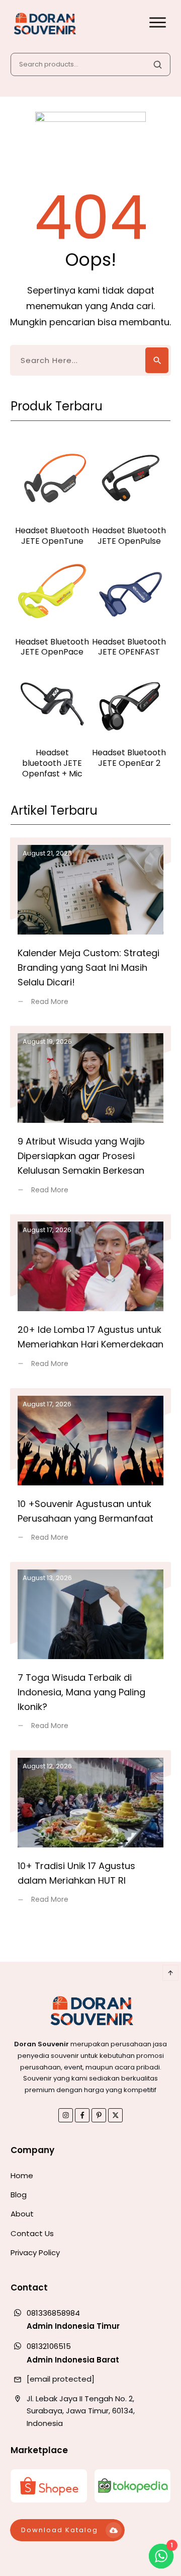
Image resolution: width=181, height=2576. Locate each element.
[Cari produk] (157, 64)
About (22, 2214)
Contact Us (32, 2233)
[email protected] (61, 2379)
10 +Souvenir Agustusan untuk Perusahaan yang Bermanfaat (90, 1471)
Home (22, 2175)
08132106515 (49, 2346)
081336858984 (53, 2313)
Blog (19, 2195)
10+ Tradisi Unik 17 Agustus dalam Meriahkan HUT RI (90, 1833)
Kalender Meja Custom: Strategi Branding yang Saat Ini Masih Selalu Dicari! (90, 928)
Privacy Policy (35, 2252)
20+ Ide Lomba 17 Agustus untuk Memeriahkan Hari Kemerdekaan (90, 1297)
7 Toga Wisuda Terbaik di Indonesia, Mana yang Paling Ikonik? (90, 1652)
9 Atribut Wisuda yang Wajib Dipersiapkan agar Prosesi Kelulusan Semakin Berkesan (90, 1116)
